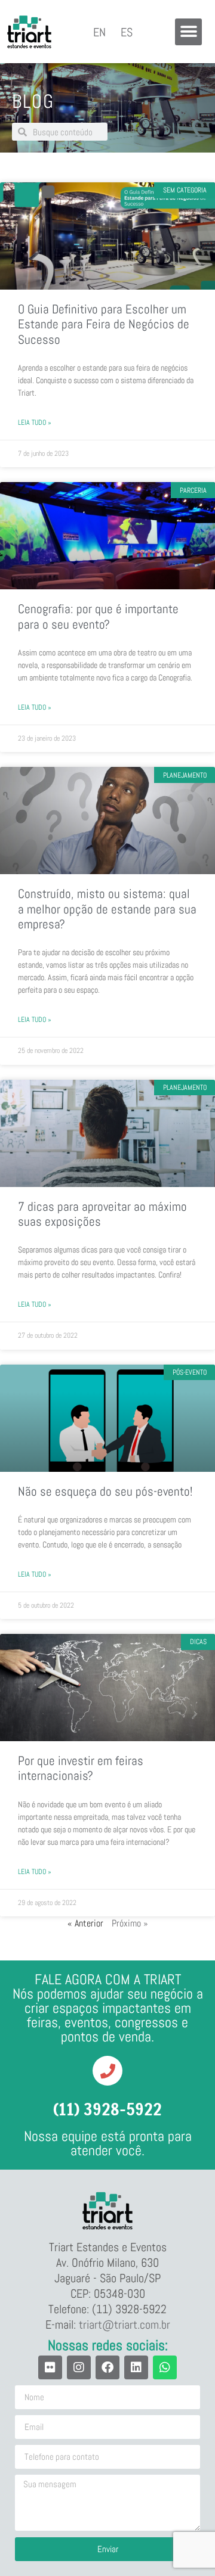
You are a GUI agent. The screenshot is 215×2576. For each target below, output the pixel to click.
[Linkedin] (136, 2367)
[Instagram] (79, 2367)
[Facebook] (107, 2367)
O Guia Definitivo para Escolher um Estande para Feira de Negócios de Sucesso (104, 324)
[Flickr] (50, 2367)
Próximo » (130, 1923)
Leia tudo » (35, 422)
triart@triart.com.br (125, 2325)
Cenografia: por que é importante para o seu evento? (98, 616)
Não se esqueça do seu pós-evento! (105, 1491)
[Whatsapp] (165, 2367)
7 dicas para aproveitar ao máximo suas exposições (102, 1214)
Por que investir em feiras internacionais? (81, 1768)
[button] (188, 32)
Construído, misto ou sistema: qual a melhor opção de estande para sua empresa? (107, 908)
